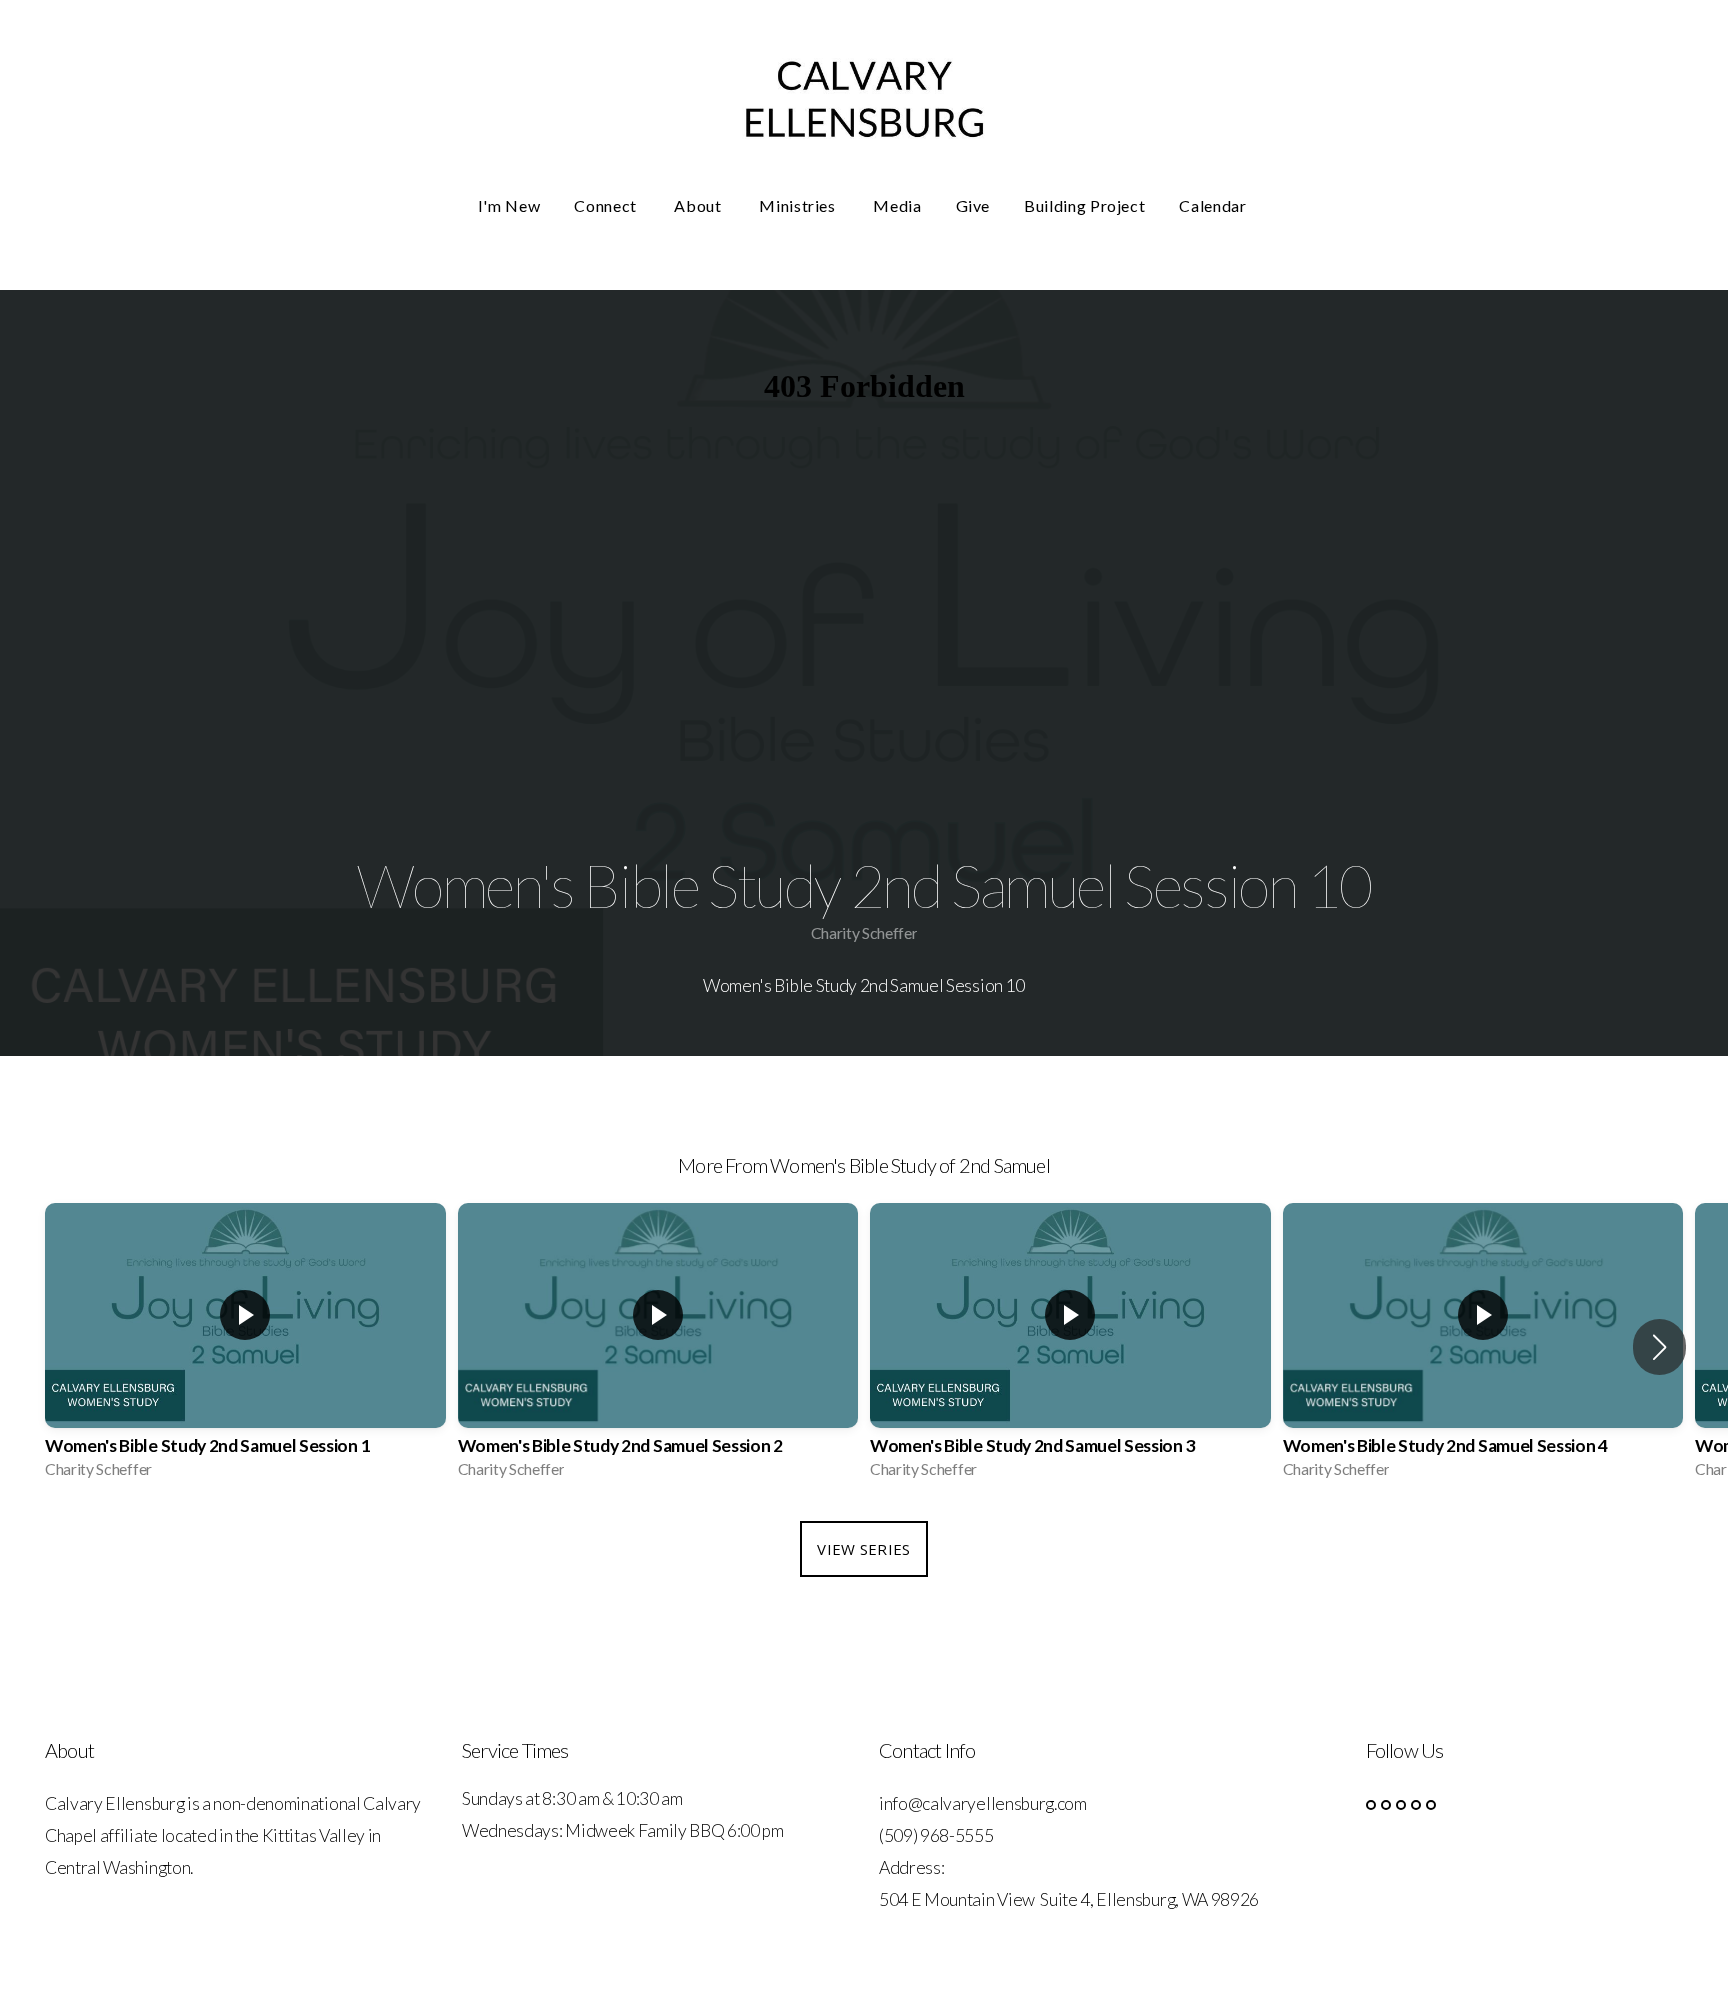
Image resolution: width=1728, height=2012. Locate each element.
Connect (607, 205)
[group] (245, 1347)
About (699, 205)
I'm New (509, 205)
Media (897, 205)
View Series (863, 1549)
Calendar (1214, 205)
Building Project (1084, 205)
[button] (1659, 1347)
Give (973, 205)
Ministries (799, 205)
